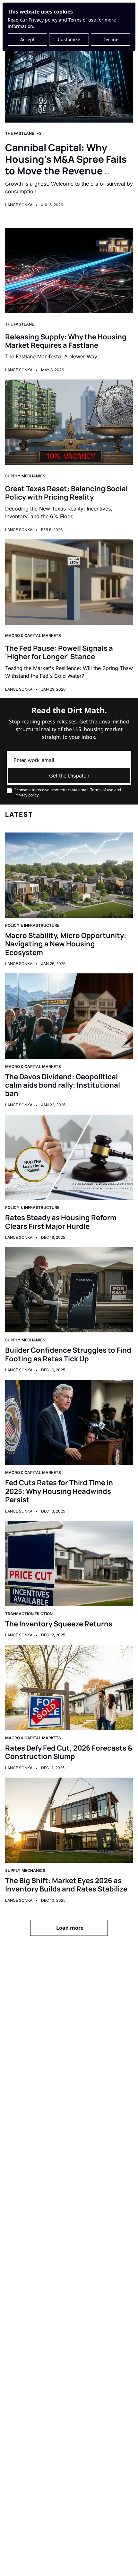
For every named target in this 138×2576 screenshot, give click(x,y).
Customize (69, 39)
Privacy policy (43, 20)
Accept (27, 39)
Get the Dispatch (69, 776)
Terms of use (82, 20)
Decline (110, 39)
